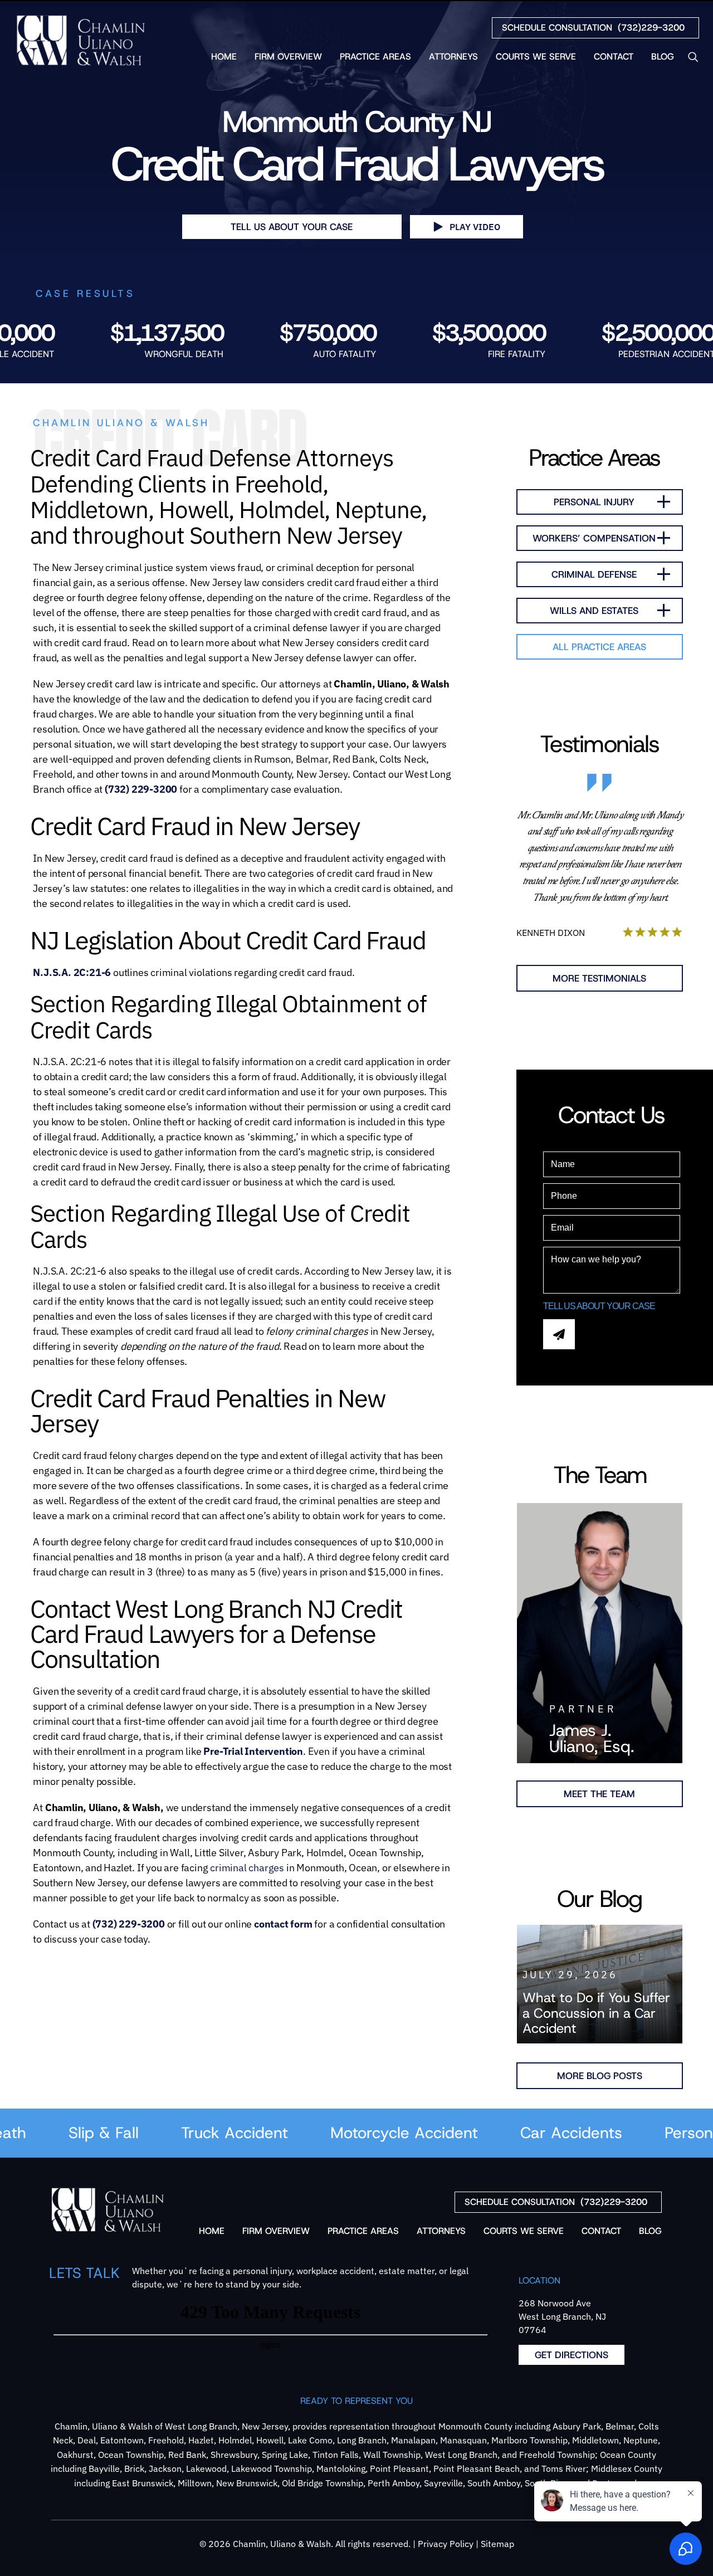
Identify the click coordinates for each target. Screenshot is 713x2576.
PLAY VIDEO (475, 227)
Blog (663, 57)
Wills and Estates (594, 611)
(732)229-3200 (593, 28)
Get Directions (572, 2355)
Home (224, 57)
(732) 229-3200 (141, 789)
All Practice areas (599, 647)
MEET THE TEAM (599, 1794)
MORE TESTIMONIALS (599, 978)
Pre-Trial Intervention (253, 1751)
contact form (283, 1924)
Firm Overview (288, 57)
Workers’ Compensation (594, 538)
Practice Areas (375, 57)
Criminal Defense (594, 574)
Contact (614, 57)
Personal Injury (594, 502)
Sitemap (497, 2544)
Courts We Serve (536, 57)
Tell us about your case (292, 227)
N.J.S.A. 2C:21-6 (72, 972)
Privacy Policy (446, 2544)
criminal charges (247, 1868)
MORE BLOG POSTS (600, 2076)
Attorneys (453, 57)
